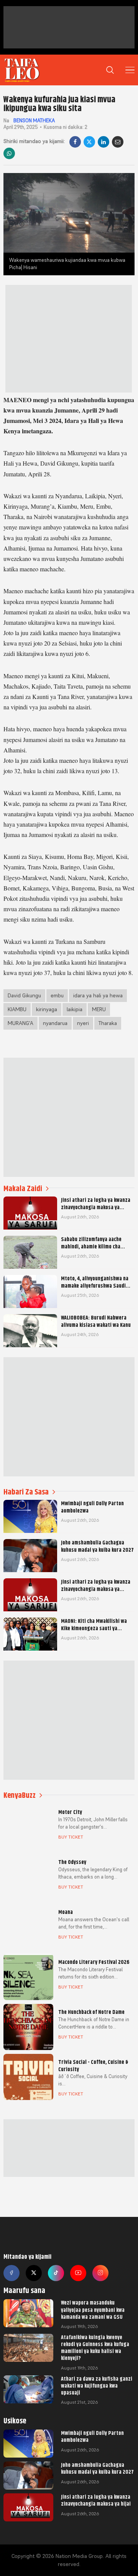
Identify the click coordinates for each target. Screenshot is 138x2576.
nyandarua (55, 1023)
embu (57, 995)
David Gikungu (24, 995)
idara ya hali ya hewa (98, 995)
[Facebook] (75, 142)
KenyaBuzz (20, 1795)
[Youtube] (78, 2273)
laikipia (75, 1009)
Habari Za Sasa (26, 1492)
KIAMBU (17, 1009)
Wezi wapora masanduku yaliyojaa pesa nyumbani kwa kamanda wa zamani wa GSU (93, 2310)
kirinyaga (47, 1009)
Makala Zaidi (23, 1189)
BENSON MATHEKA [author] (34, 121)
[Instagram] (100, 2273)
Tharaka (108, 1023)
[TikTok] (56, 2273)
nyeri (83, 1023)
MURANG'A (21, 1023)
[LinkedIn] (103, 142)
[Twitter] (34, 2273)
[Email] (118, 142)
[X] (89, 142)
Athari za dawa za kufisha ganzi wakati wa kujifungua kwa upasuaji (97, 2386)
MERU (99, 1009)
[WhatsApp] (9, 153)
